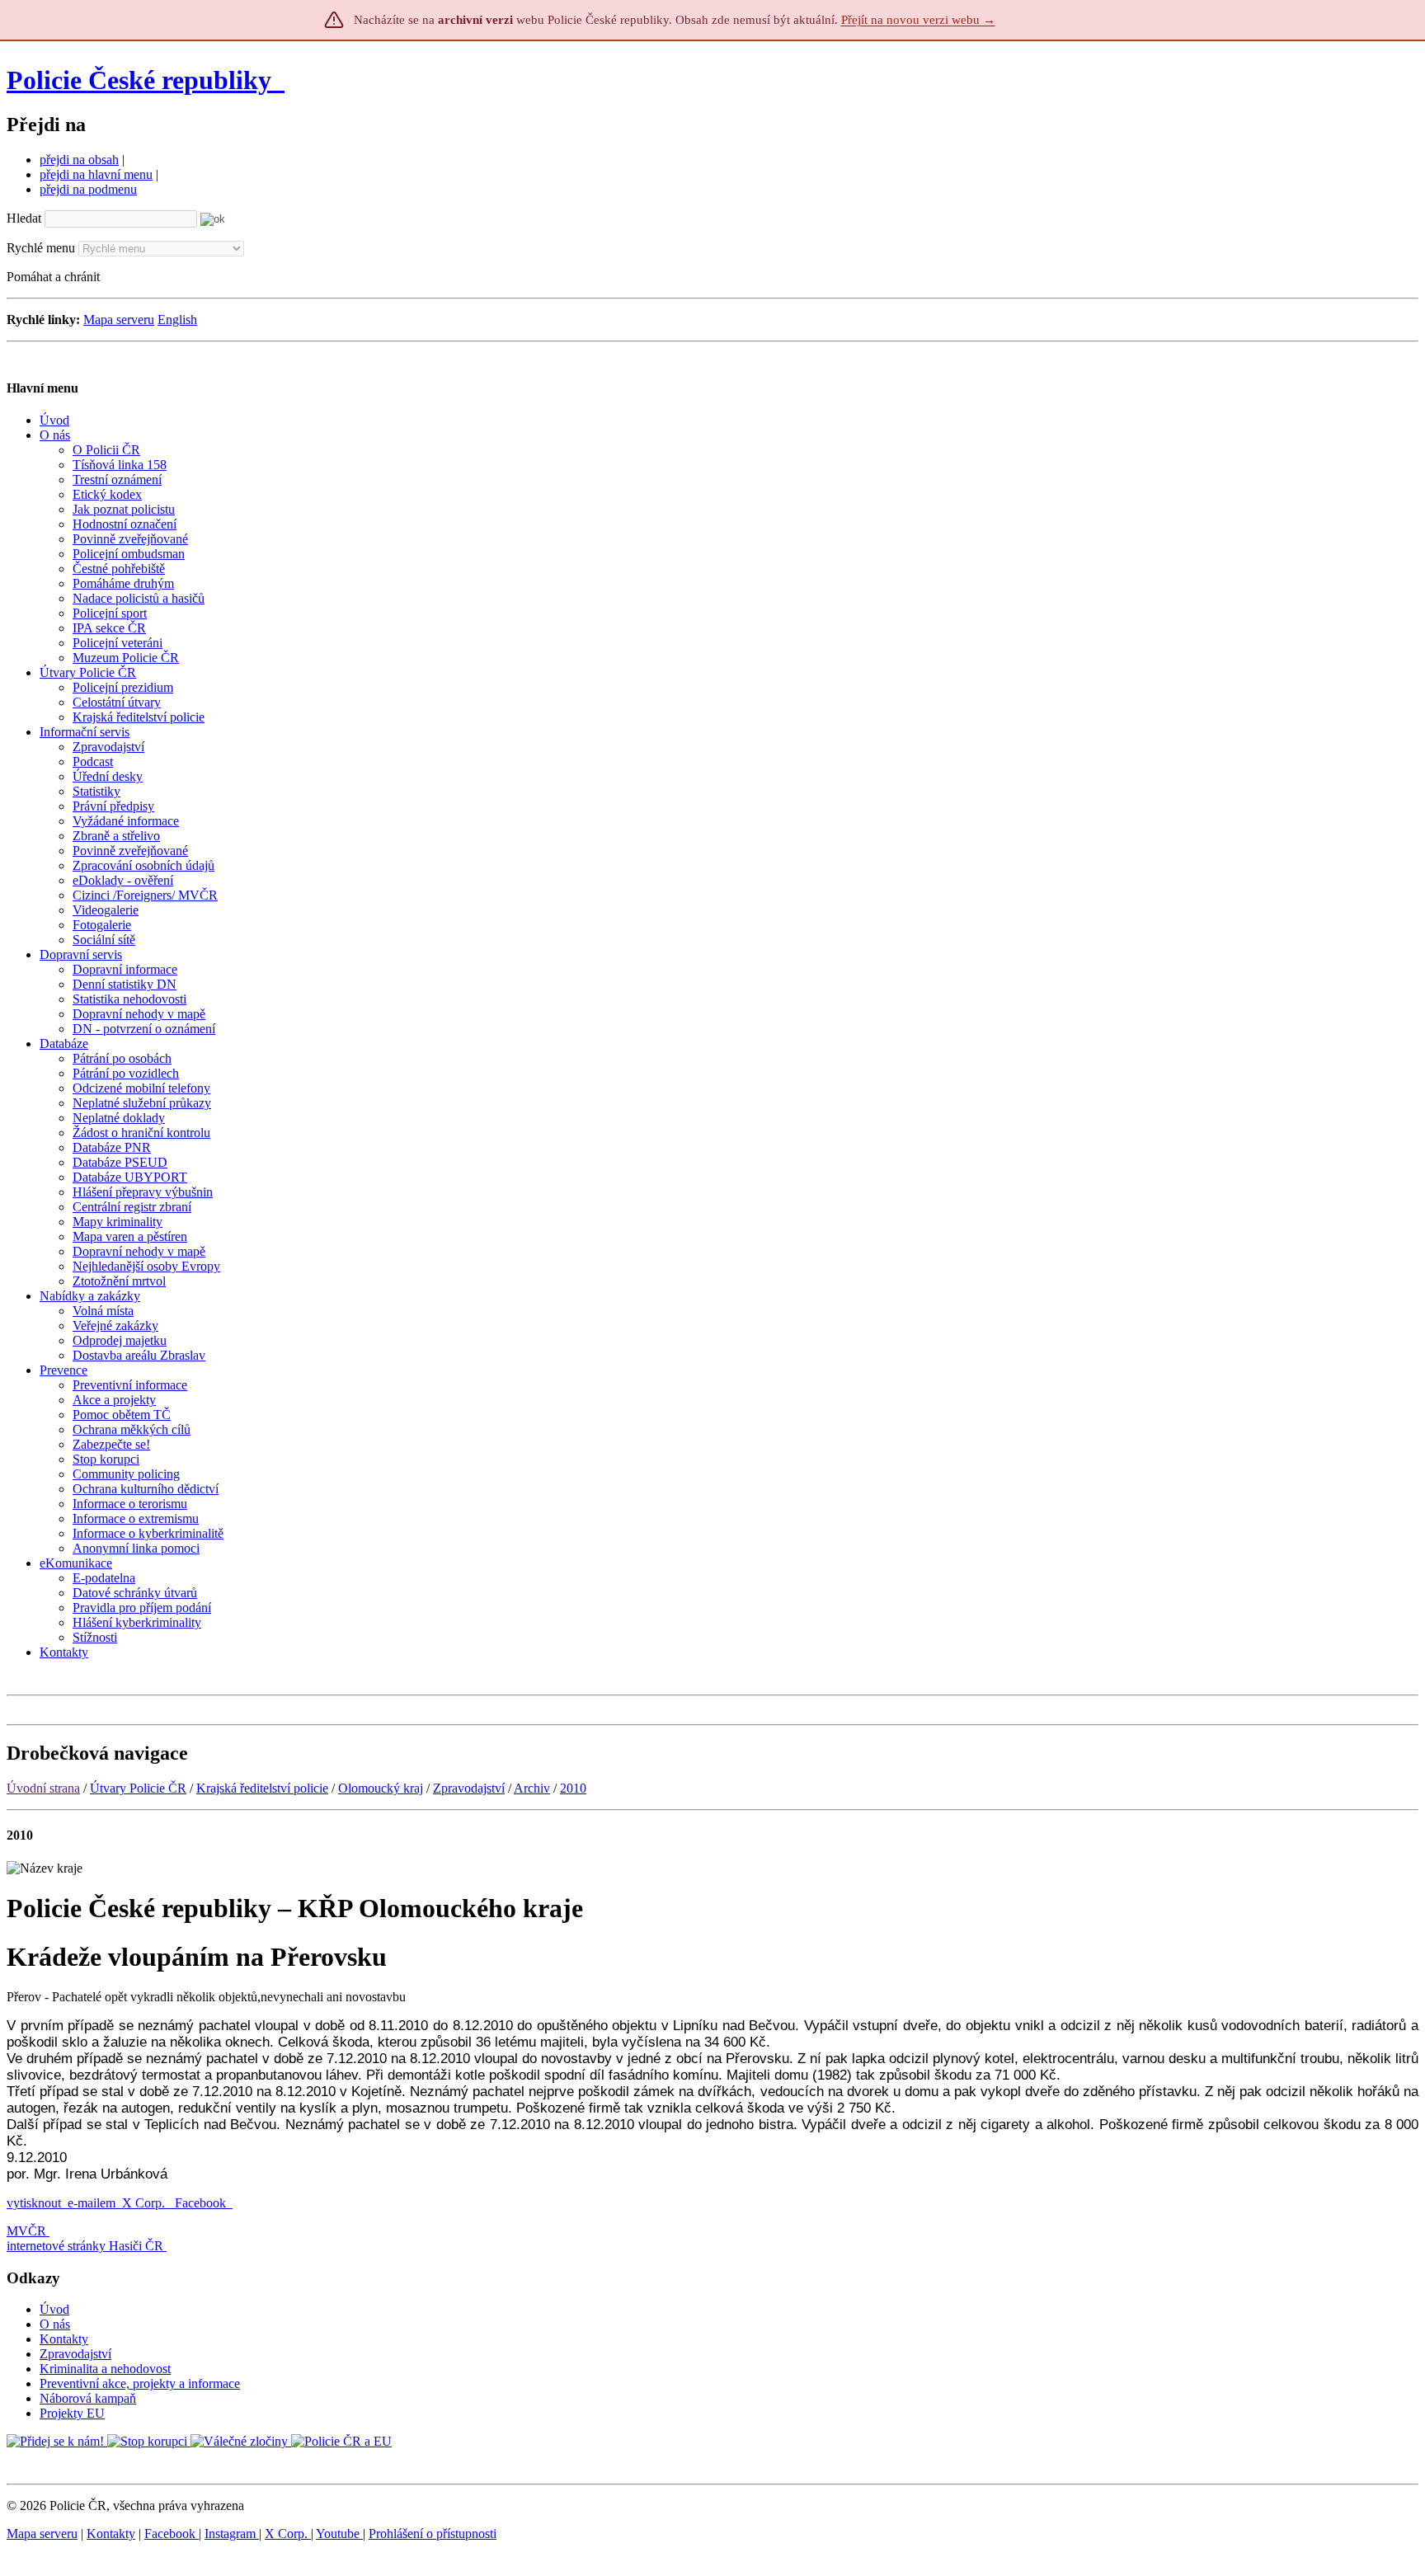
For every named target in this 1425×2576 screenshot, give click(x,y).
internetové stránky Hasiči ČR (85, 2246)
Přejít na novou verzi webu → (918, 20)
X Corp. (145, 2203)
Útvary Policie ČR (138, 1788)
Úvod (54, 2309)
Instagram (232, 2534)
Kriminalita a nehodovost (105, 2369)
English (177, 320)
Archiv (532, 1788)
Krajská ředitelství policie (262, 1788)
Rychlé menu (41, 248)
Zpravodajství (469, 1788)
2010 (573, 1788)
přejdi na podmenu (88, 189)
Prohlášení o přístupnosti (433, 2534)
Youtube (339, 2534)
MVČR (26, 2231)
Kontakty (64, 2339)
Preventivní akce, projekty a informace (140, 2383)
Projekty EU (72, 2413)
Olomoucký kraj (381, 1788)
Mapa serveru (119, 320)
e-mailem (92, 2203)
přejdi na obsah (79, 160)
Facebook (202, 2203)
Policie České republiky (139, 80)
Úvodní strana (43, 1788)
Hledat (24, 218)
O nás (55, 2324)
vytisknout (34, 2203)
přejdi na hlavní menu (96, 174)
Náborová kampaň (88, 2398)
